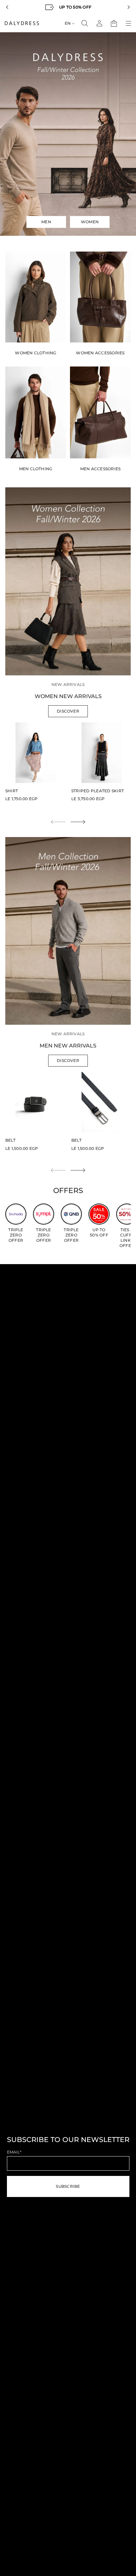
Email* (14, 2152)
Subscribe (68, 2186)
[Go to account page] (99, 23)
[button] (85, 23)
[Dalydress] (22, 23)
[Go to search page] (85, 23)
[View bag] (114, 23)
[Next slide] (78, 822)
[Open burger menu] (128, 23)
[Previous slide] (7, 7)
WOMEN (90, 222)
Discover (68, 711)
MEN (46, 222)
